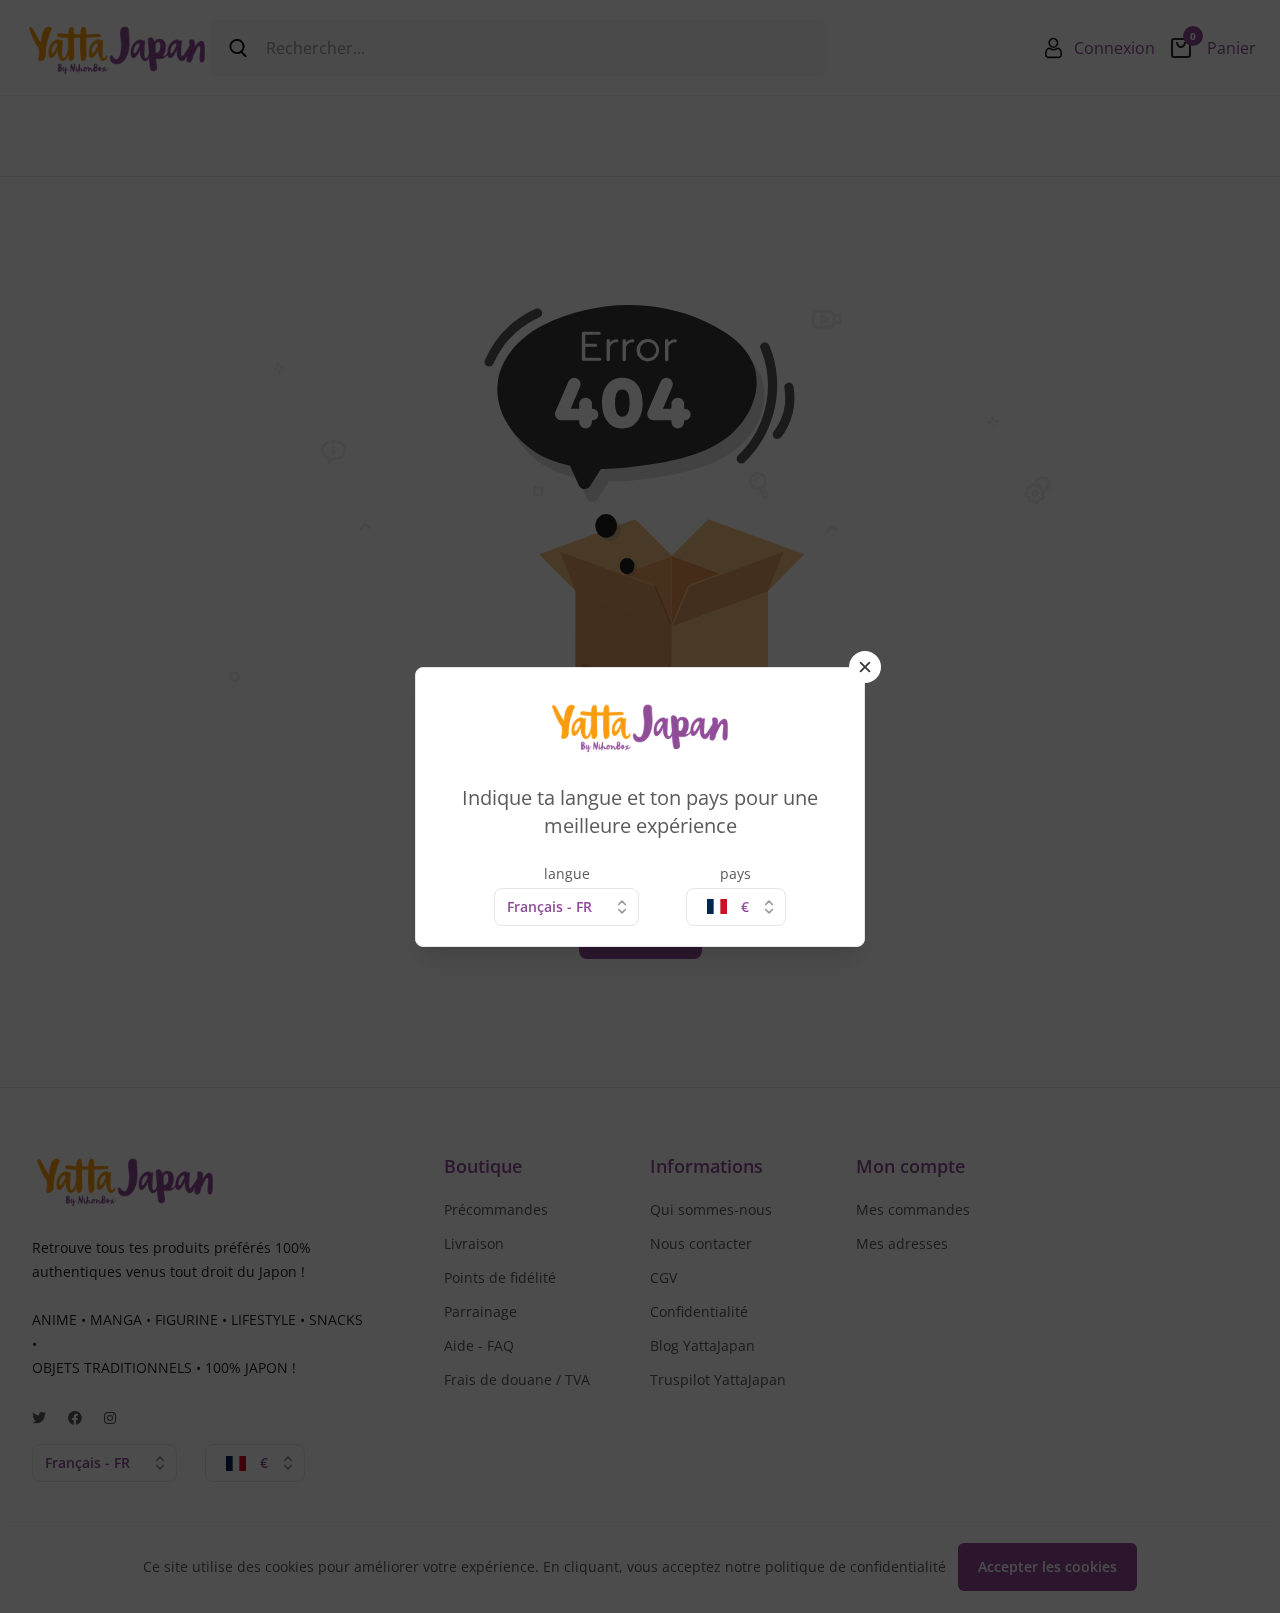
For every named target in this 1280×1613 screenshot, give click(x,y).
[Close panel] (865, 667)
